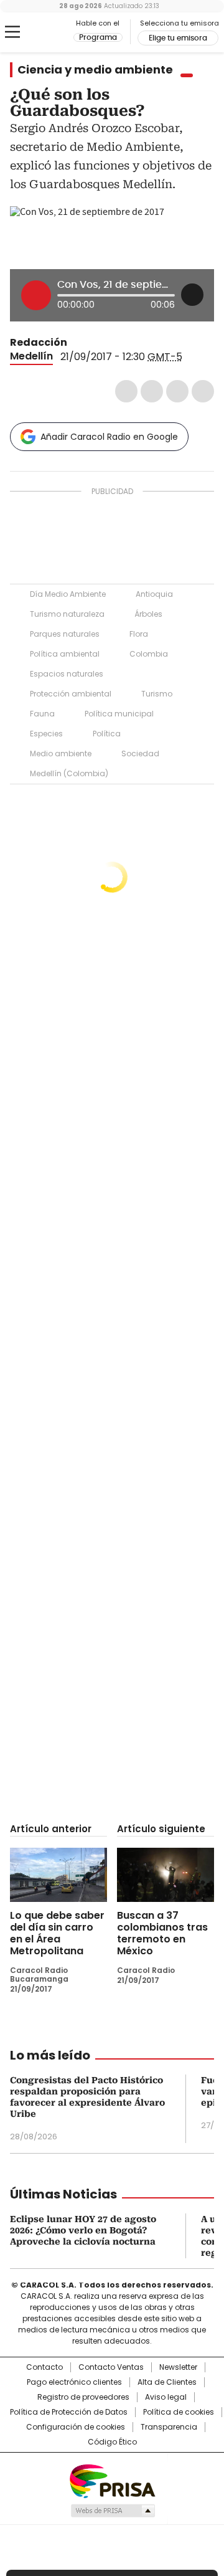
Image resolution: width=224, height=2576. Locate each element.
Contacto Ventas (111, 2367)
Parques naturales (65, 634)
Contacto (44, 2367)
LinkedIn (177, 391)
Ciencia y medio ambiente (95, 70)
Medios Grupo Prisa (112, 2511)
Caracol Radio (42, 32)
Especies (46, 734)
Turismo (157, 694)
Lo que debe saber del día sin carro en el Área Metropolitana (57, 1933)
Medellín (31, 356)
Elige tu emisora (178, 38)
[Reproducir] (36, 295)
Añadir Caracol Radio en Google (109, 437)
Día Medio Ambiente (68, 594)
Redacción (39, 342)
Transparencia (169, 2427)
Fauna (42, 714)
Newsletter (178, 2367)
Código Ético (112, 2442)
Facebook (126, 391)
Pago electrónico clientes (74, 2382)
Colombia (149, 654)
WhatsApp (203, 391)
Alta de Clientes (167, 2382)
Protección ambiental (71, 694)
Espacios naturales (67, 674)
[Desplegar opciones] (192, 295)
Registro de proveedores (83, 2397)
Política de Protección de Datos (69, 2412)
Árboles (148, 614)
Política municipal (119, 714)
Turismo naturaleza (67, 614)
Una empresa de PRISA (112, 2480)
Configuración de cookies (76, 2427)
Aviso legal (166, 2397)
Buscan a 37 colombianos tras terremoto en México (162, 1933)
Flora (139, 634)
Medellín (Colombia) (69, 773)
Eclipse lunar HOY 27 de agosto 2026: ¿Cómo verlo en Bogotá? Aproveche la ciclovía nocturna (83, 2230)
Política (107, 734)
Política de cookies (179, 2412)
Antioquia (154, 594)
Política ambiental (65, 654)
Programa (98, 37)
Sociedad (140, 753)
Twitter (152, 391)
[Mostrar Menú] (12, 32)
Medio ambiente (61, 753)
